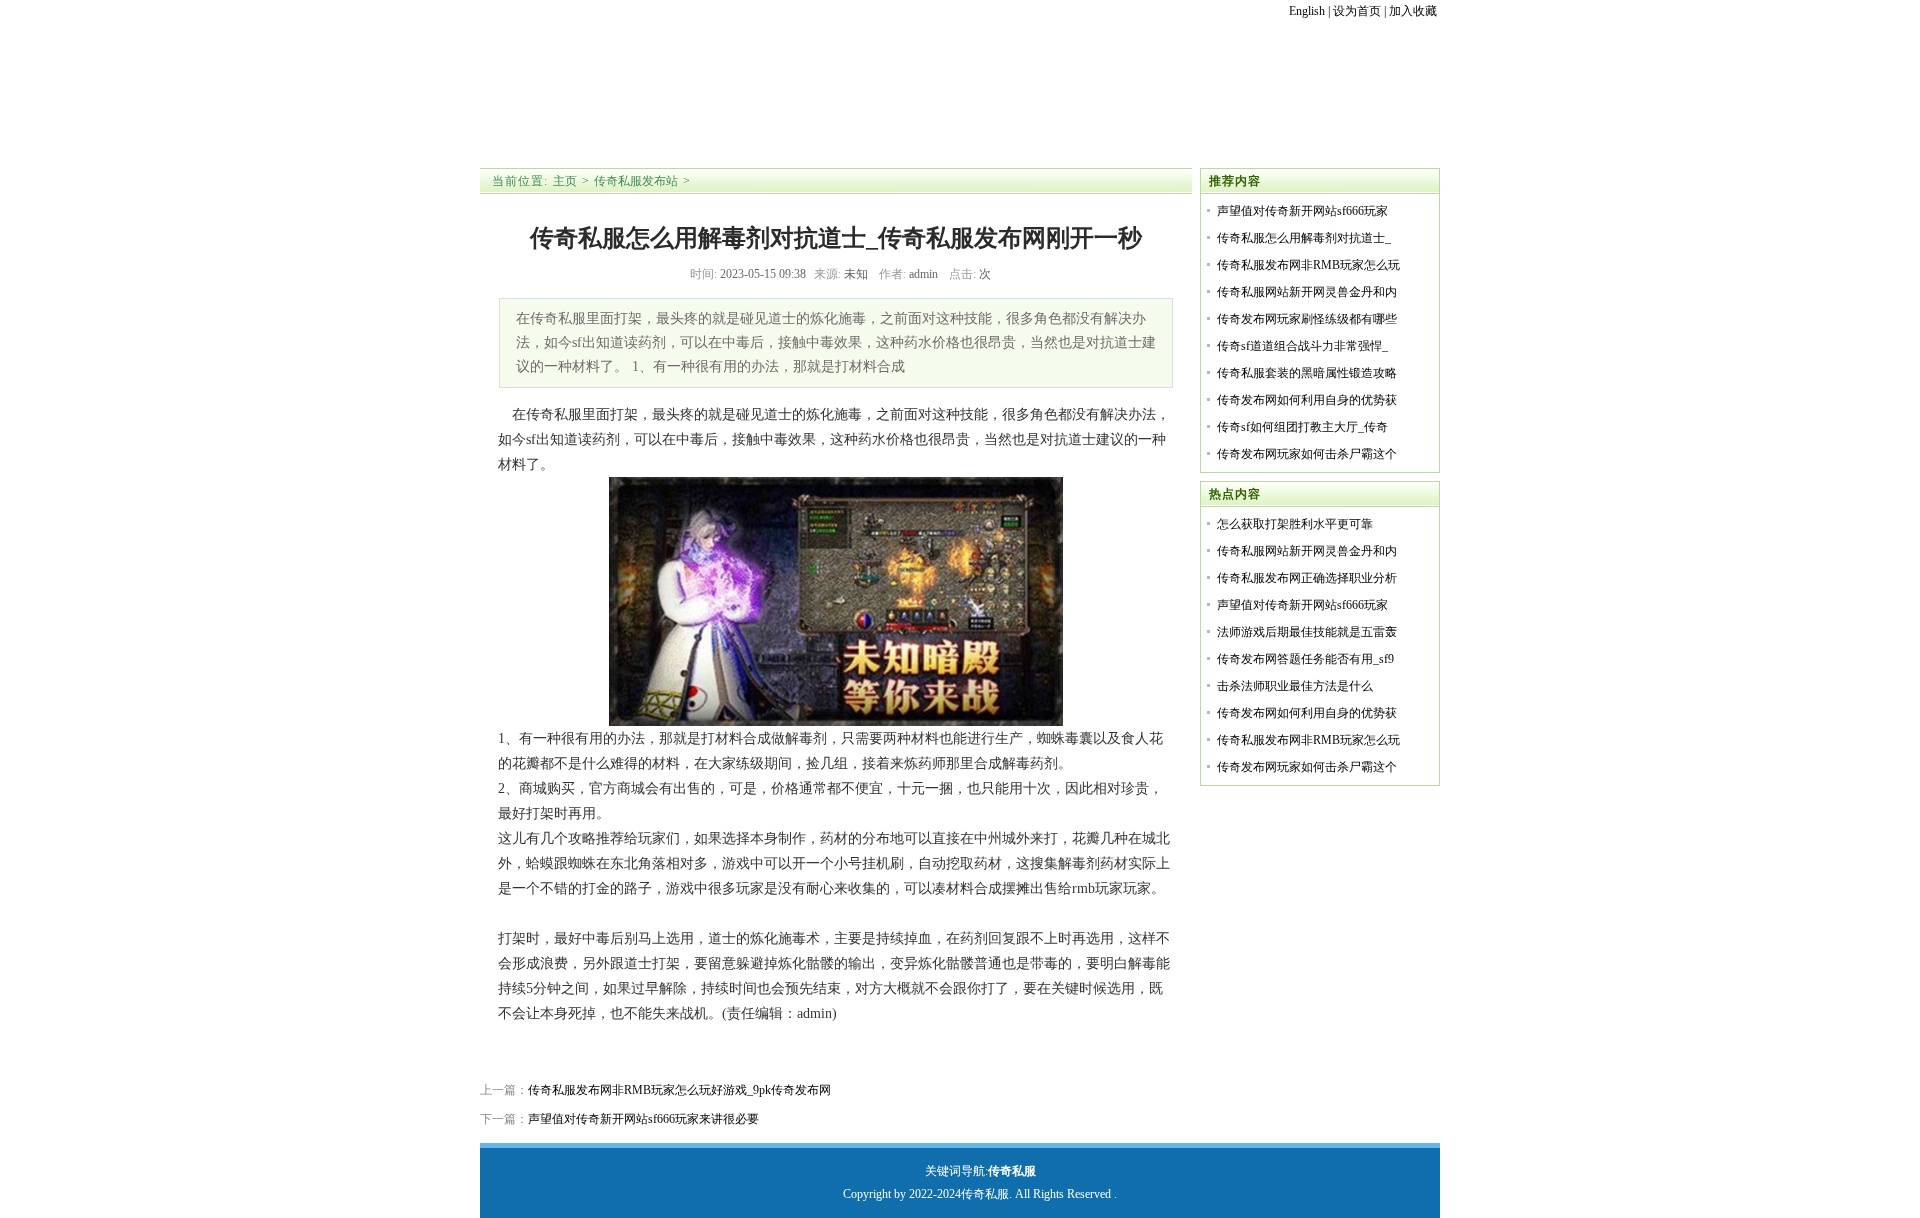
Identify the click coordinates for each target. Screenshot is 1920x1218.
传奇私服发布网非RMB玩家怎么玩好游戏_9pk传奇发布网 (679, 1090)
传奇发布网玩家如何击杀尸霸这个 (1307, 454)
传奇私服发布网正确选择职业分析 (1307, 578)
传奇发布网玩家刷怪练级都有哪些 (1307, 319)
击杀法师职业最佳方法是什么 (1295, 686)
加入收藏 (1413, 11)
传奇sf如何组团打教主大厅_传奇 (1302, 427)
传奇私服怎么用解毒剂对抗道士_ (1304, 238)
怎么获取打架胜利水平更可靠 (1295, 524)
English (1307, 11)
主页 (565, 181)
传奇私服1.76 (697, 118)
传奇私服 (1012, 1171)
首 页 (547, 118)
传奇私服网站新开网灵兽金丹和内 (1307, 292)
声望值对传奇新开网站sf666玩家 (1302, 211)
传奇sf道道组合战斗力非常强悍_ (1302, 346)
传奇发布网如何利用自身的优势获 (1307, 400)
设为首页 (1357, 11)
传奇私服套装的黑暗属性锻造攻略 (1307, 373)
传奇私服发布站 (636, 181)
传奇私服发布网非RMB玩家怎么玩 (1308, 265)
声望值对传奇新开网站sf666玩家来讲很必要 (643, 1119)
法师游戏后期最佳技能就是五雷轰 (1307, 632)
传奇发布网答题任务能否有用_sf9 (1305, 659)
